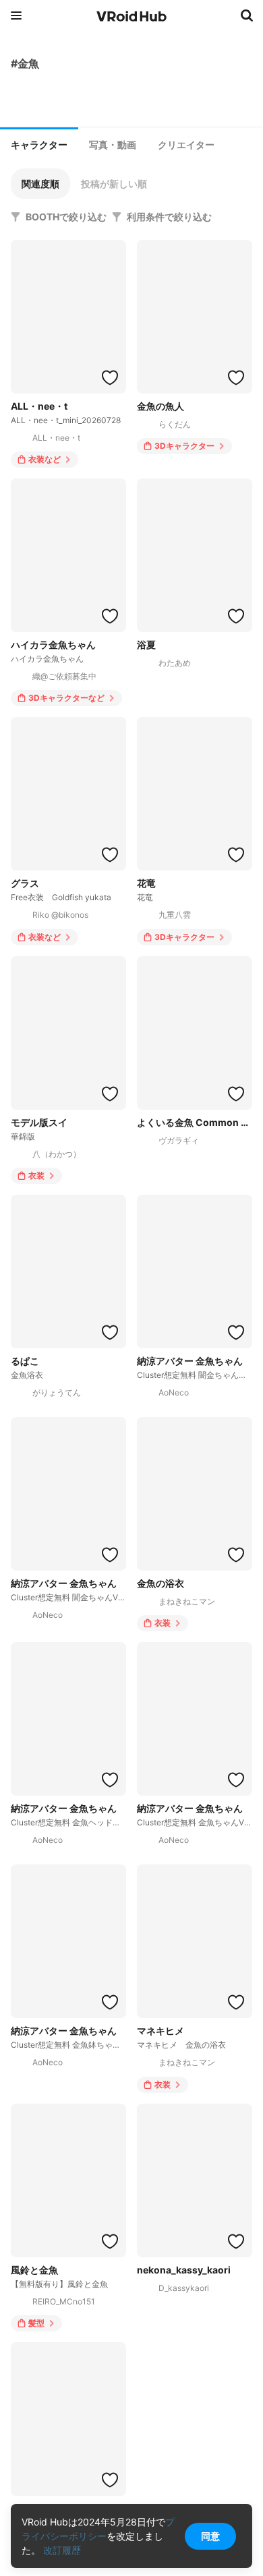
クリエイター (186, 145)
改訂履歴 (62, 2550)
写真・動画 (113, 145)
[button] (40, 184)
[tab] (39, 144)
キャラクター (39, 145)
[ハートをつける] (110, 377)
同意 (210, 2536)
